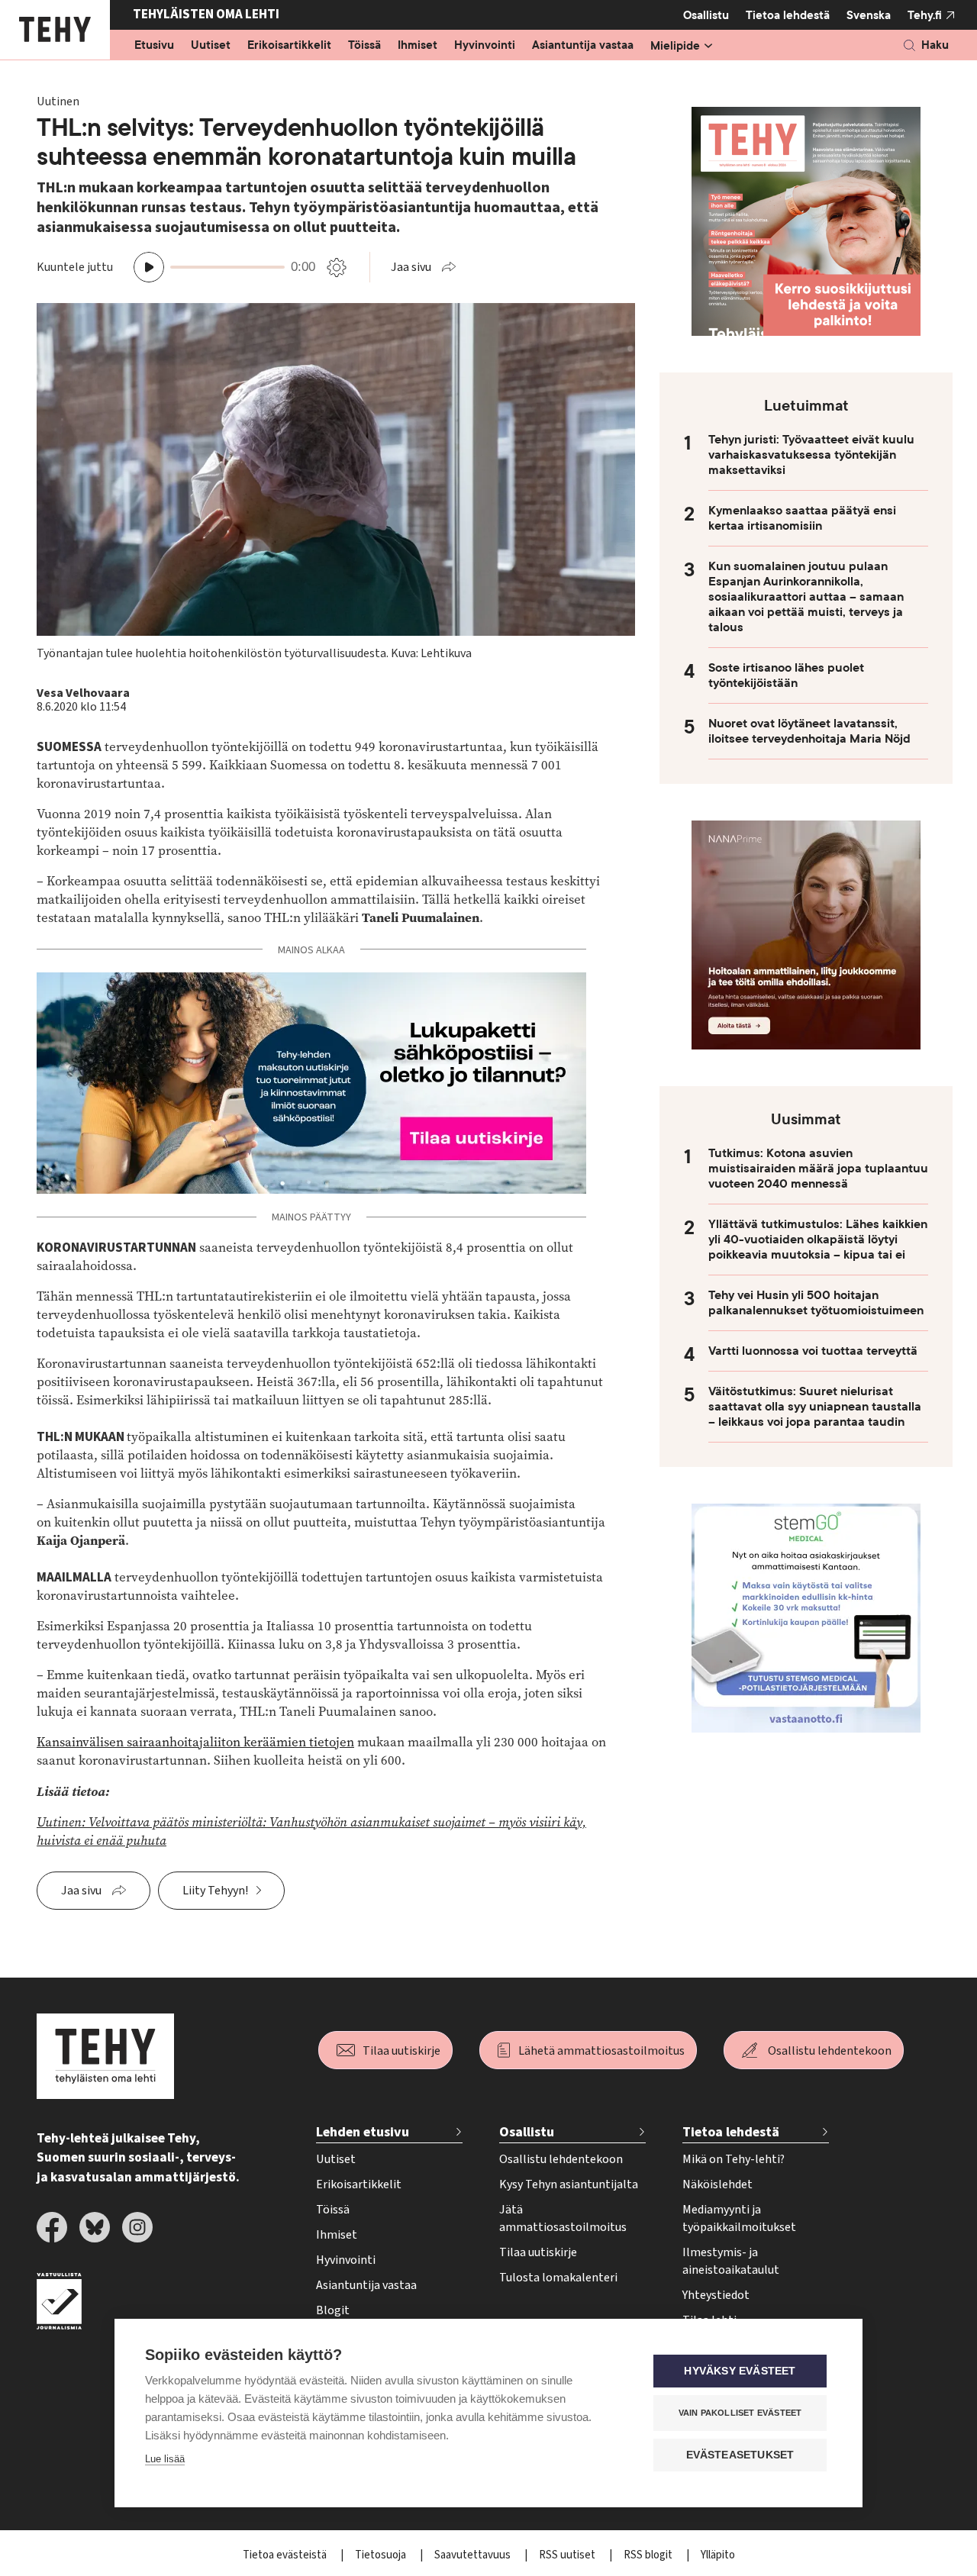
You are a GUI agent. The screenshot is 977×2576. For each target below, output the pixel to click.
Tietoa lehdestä (788, 15)
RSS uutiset (568, 2555)
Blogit (333, 2310)
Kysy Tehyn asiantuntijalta (569, 2184)
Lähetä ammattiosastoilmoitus (601, 2051)
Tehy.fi (925, 15)
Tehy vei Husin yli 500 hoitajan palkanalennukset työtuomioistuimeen (816, 1303)
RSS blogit (649, 2555)
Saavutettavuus (474, 2555)
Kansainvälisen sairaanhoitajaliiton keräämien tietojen (195, 1742)
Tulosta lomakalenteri (558, 2278)
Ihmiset (418, 46)
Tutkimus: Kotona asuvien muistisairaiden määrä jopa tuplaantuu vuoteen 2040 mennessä (818, 1169)
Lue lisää (165, 2459)
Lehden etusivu (363, 2132)
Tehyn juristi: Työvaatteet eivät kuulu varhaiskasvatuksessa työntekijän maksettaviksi (811, 455)
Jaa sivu (411, 267)
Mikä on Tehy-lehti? (734, 2159)
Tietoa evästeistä (286, 2555)
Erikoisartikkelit (289, 46)
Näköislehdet (717, 2184)
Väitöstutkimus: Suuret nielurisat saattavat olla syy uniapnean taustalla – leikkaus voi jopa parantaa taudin (815, 1407)
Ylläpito (718, 2555)
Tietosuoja (382, 2555)
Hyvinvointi (485, 46)
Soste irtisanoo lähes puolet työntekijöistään (786, 675)
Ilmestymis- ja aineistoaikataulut (731, 2261)
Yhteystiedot (716, 2295)
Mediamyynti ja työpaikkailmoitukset (739, 2218)
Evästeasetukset (740, 2455)
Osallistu (706, 15)
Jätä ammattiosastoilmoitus (563, 2218)
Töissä (364, 46)
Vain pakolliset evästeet (740, 2413)
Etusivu (154, 46)
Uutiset (211, 46)
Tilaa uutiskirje (401, 2051)
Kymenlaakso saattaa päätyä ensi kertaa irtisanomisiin (802, 518)
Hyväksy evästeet (740, 2371)
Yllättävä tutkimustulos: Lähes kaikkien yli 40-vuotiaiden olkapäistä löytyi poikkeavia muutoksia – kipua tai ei (818, 1240)
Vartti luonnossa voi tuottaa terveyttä (813, 1351)
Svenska (869, 15)
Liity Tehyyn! (215, 1891)
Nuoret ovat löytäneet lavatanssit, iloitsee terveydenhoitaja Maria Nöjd (809, 731)
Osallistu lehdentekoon (830, 2051)
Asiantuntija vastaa (583, 46)
